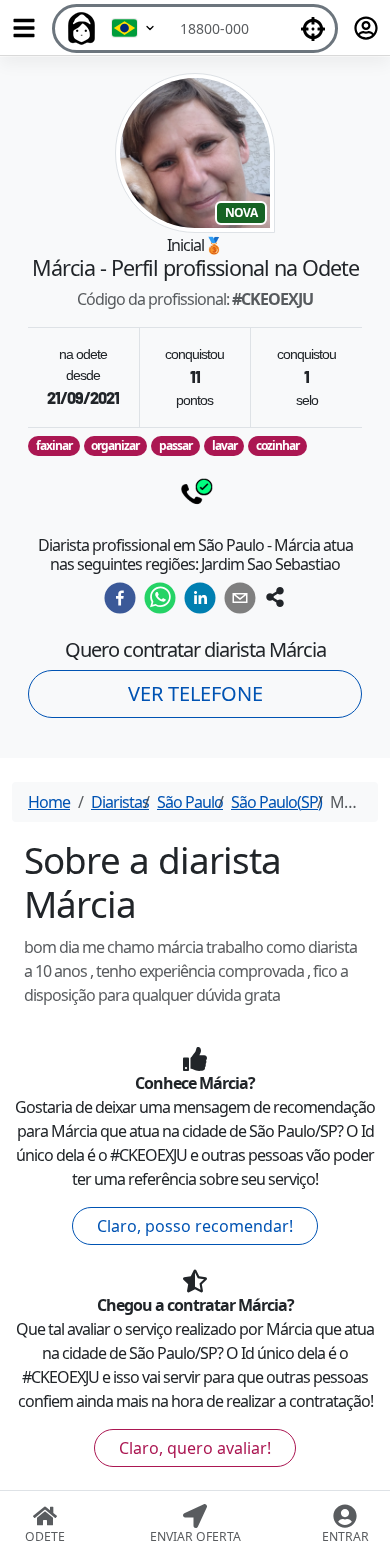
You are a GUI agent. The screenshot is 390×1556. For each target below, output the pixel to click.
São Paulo (190, 802)
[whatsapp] (160, 598)
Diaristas (120, 802)
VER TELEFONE (195, 693)
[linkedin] (200, 598)
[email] (240, 598)
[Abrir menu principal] (24, 28)
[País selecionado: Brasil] (134, 28)
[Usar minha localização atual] (313, 28)
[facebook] (120, 598)
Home (49, 802)
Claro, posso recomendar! (195, 1226)
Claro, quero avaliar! (195, 1448)
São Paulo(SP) (276, 802)
